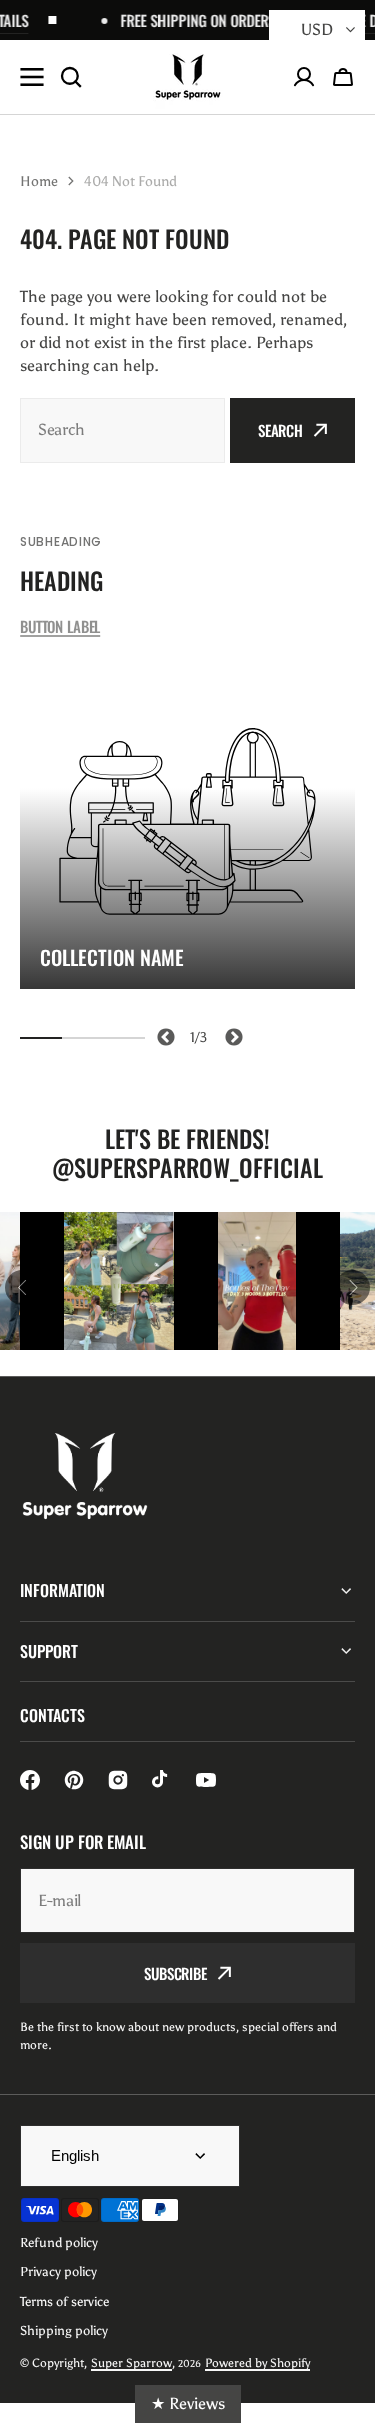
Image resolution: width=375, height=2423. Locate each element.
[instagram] (118, 1780)
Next (230, 1033)
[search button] (71, 77)
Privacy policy (58, 2271)
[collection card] (187, 821)
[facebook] (30, 1780)
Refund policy (59, 2242)
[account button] (304, 77)
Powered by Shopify (257, 2363)
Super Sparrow (131, 2363)
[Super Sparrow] (188, 77)
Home (39, 181)
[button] (343, 77)
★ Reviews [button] (188, 2403)
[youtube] (206, 1780)
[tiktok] (162, 1780)
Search (280, 430)
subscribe (175, 1973)
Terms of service (64, 2301)
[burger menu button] (32, 77)
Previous (162, 1033)
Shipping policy (64, 2330)
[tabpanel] (187, 821)
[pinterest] (74, 1780)
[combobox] (122, 430)
